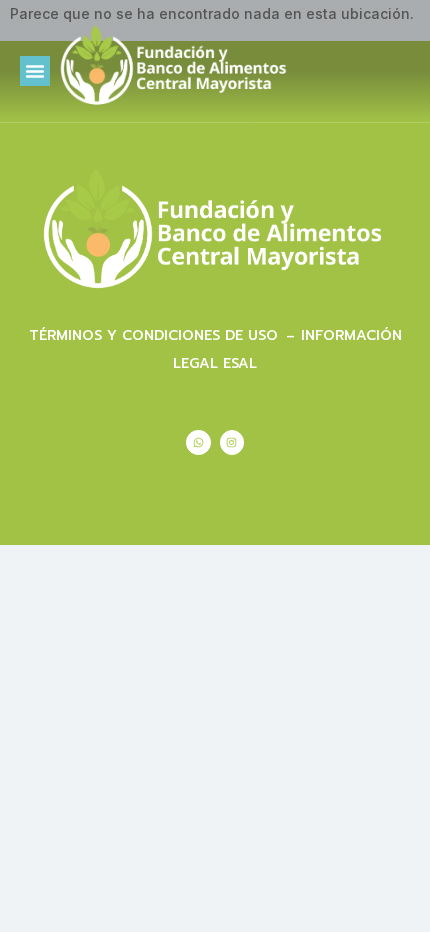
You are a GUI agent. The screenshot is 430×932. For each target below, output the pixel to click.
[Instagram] (232, 442)
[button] (35, 71)
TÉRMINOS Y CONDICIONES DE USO (156, 335)
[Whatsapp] (198, 442)
